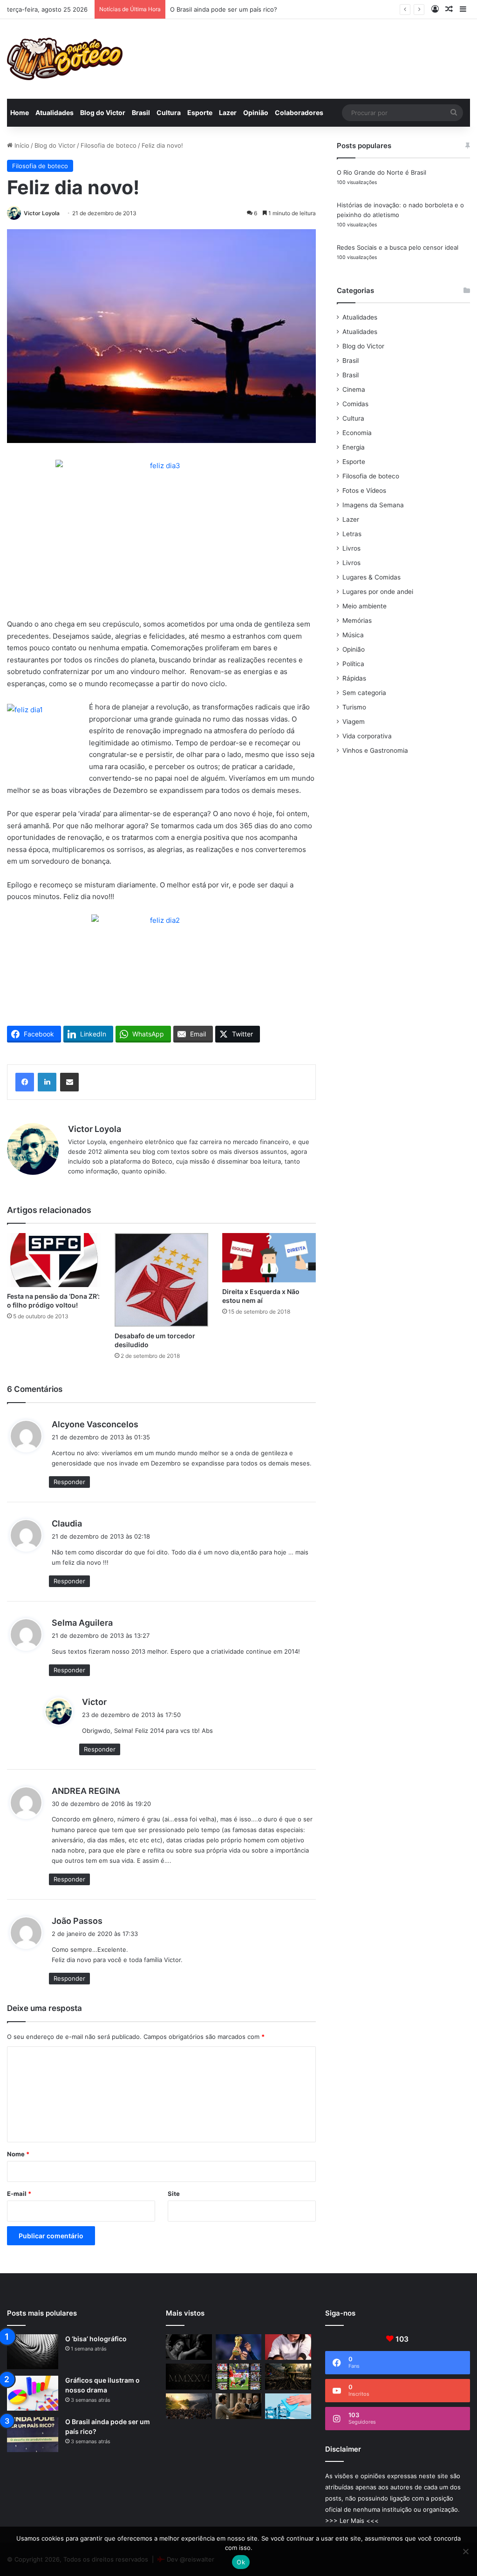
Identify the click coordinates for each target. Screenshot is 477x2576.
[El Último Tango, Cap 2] (238, 2377)
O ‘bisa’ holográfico (96, 2339)
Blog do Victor (103, 112)
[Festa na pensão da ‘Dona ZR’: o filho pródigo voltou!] (54, 1260)
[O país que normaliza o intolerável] (288, 2377)
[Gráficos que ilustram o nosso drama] (33, 2393)
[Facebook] (25, 1082)
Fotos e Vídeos (364, 491)
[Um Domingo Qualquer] (238, 2347)
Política (353, 664)
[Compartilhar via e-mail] (69, 1082)
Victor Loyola (42, 213)
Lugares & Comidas (371, 577)
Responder (69, 1482)
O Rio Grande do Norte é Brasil (382, 172)
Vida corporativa (367, 736)
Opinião (256, 112)
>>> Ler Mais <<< (352, 2521)
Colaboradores (299, 112)
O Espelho (185, 9)
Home (20, 112)
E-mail (19, 2194)
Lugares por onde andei (378, 592)
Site (174, 2194)
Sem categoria (364, 693)
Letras (352, 534)
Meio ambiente (365, 606)
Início (21, 145)
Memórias (357, 620)
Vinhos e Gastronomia (375, 750)
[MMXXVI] (189, 2377)
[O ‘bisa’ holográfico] (33, 2352)
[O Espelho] (189, 2347)
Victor (94, 1702)
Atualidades (55, 112)
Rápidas (354, 678)
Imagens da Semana (373, 505)
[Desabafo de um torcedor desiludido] (161, 1280)
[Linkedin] (47, 1082)
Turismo (354, 707)
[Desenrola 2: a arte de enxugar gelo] (288, 2406)
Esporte (200, 112)
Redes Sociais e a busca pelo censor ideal (398, 247)
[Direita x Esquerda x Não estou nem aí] (269, 1258)
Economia (357, 433)
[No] (465, 2551)
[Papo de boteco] (65, 59)
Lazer (228, 112)
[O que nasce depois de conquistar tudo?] (288, 2347)
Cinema (354, 389)
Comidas (355, 404)
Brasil (141, 112)
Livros (351, 548)
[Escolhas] (189, 2406)
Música (353, 635)
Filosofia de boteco (109, 145)
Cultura (169, 112)
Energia (354, 447)
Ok (241, 2562)
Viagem (354, 722)
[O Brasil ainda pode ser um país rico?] (33, 2435)
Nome (18, 2154)
